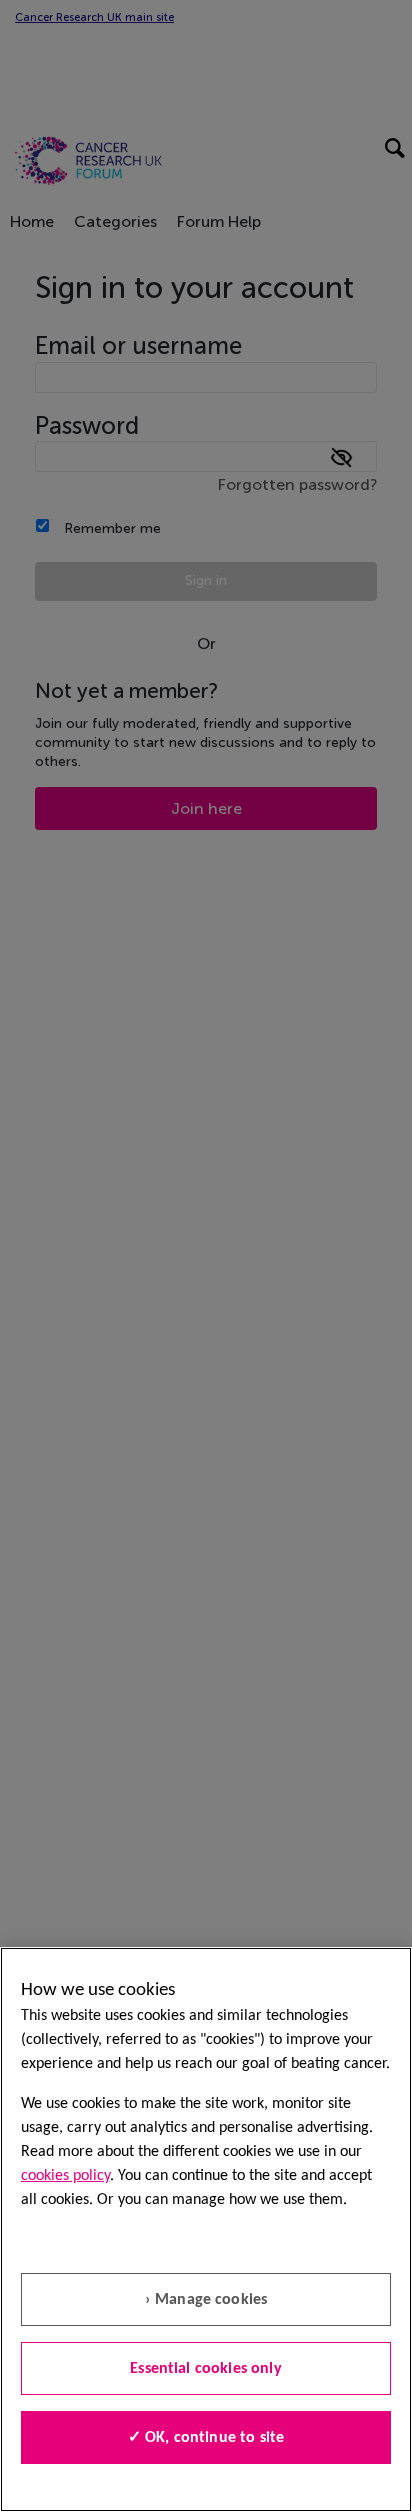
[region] (206, 2229)
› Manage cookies (206, 2300)
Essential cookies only (206, 2369)
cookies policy (65, 2176)
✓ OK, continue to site (206, 2438)
